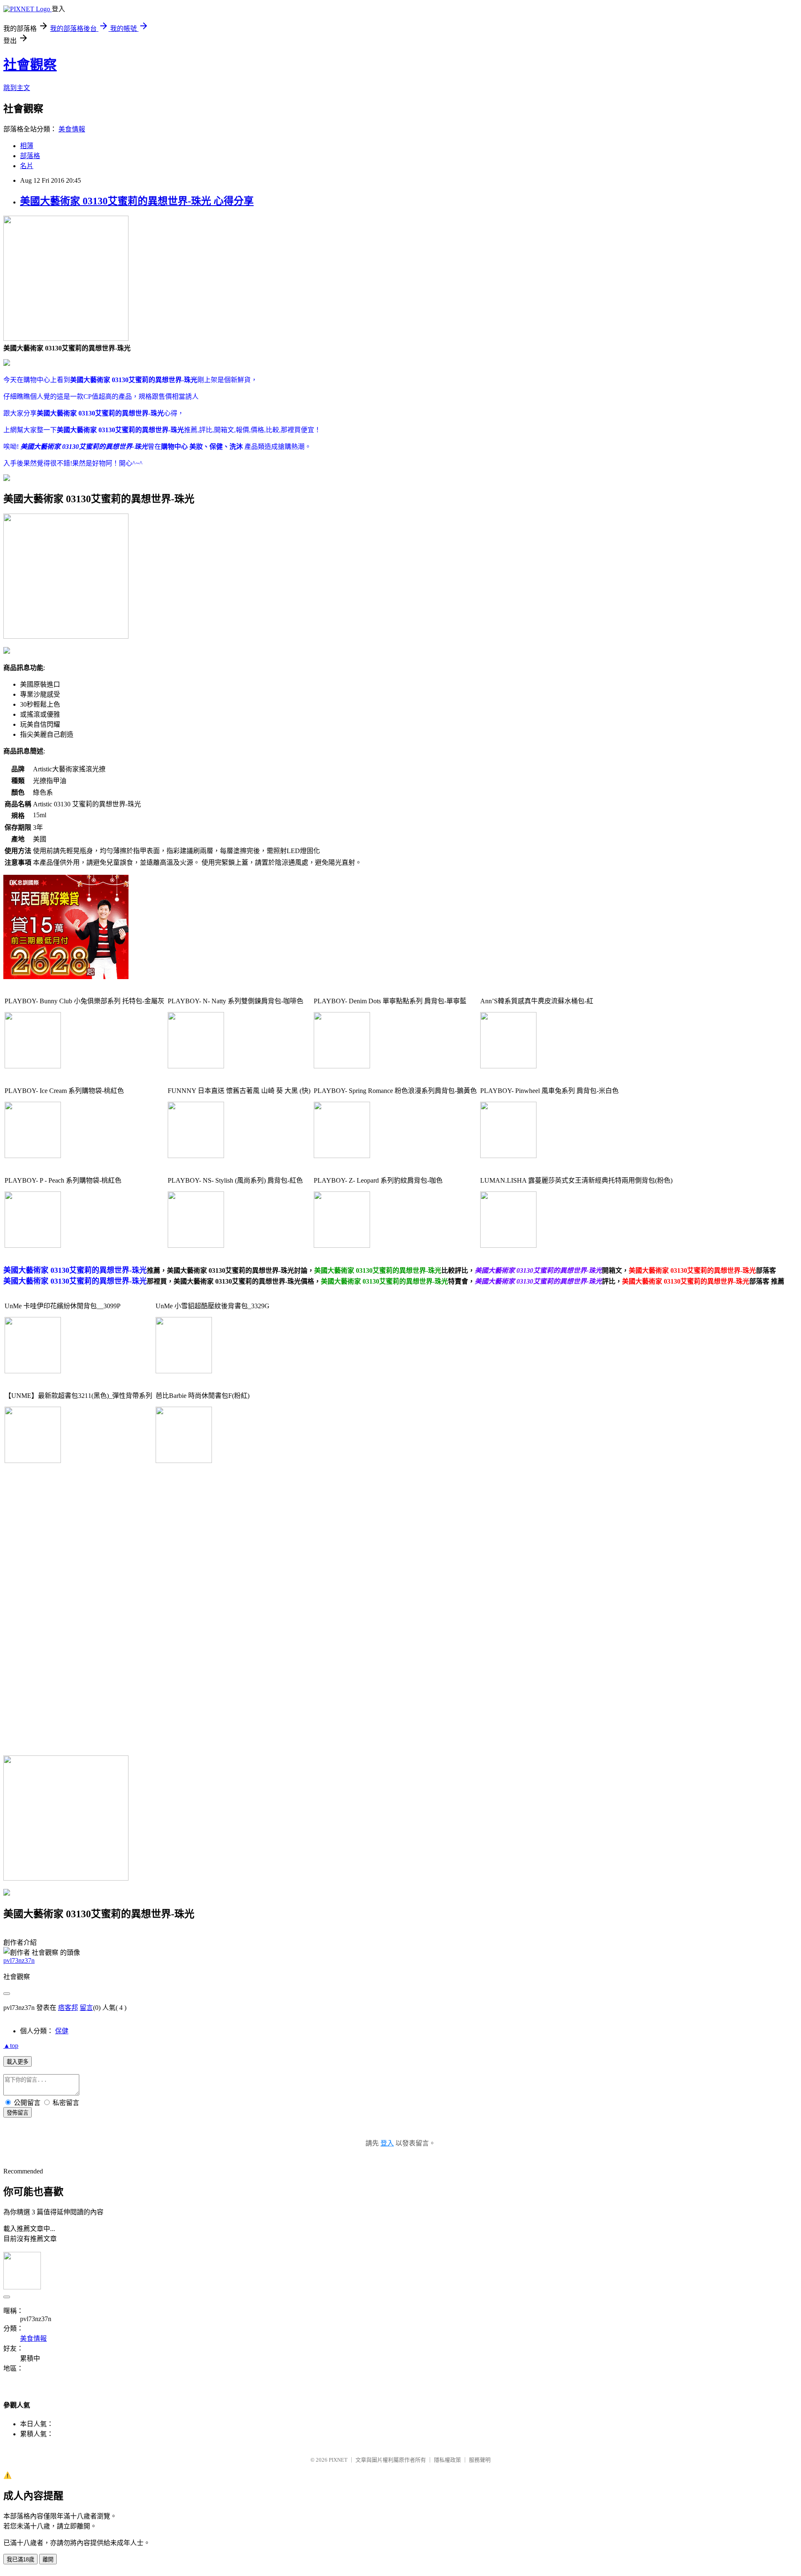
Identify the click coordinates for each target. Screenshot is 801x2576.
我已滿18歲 (20, 2560)
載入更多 (18, 2062)
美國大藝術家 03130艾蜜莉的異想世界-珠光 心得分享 (137, 201)
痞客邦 (68, 2008)
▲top (11, 2046)
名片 (27, 166)
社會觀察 (30, 65)
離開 (48, 2560)
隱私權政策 (447, 2460)
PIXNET (338, 2460)
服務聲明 (480, 2460)
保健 (62, 2031)
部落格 (30, 156)
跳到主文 (17, 88)
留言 (86, 2008)
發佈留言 (18, 2113)
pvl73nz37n (19, 1960)
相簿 (27, 146)
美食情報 (72, 129)
